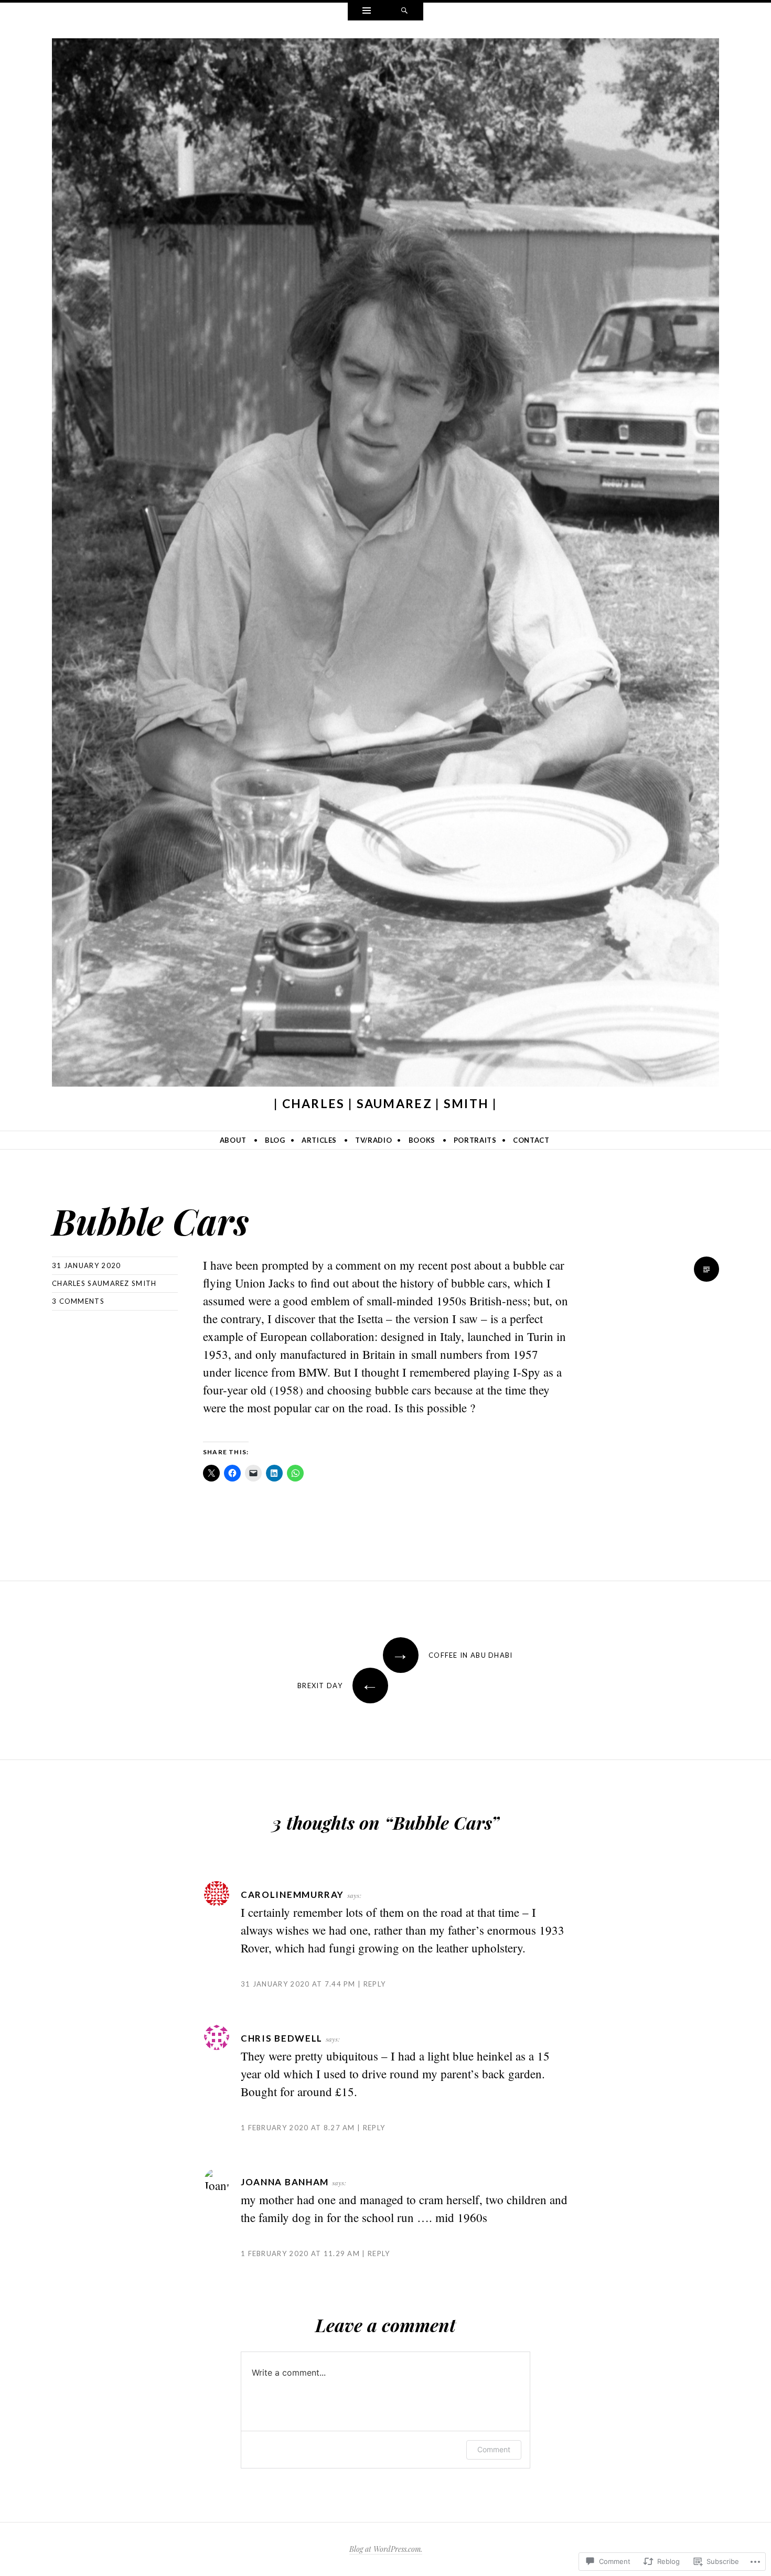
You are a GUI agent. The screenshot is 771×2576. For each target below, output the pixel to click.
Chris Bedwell (282, 2038)
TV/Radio (373, 1140)
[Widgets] (367, 12)
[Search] (404, 12)
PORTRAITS (475, 1140)
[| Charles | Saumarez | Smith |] (385, 565)
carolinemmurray (292, 1895)
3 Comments (78, 1301)
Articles (319, 1140)
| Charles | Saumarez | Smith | (385, 1103)
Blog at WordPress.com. (386, 2549)
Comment (494, 2449)
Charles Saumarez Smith (104, 1283)
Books (422, 1140)
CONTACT (531, 1140)
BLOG (275, 1140)
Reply (374, 1984)
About (233, 1140)
